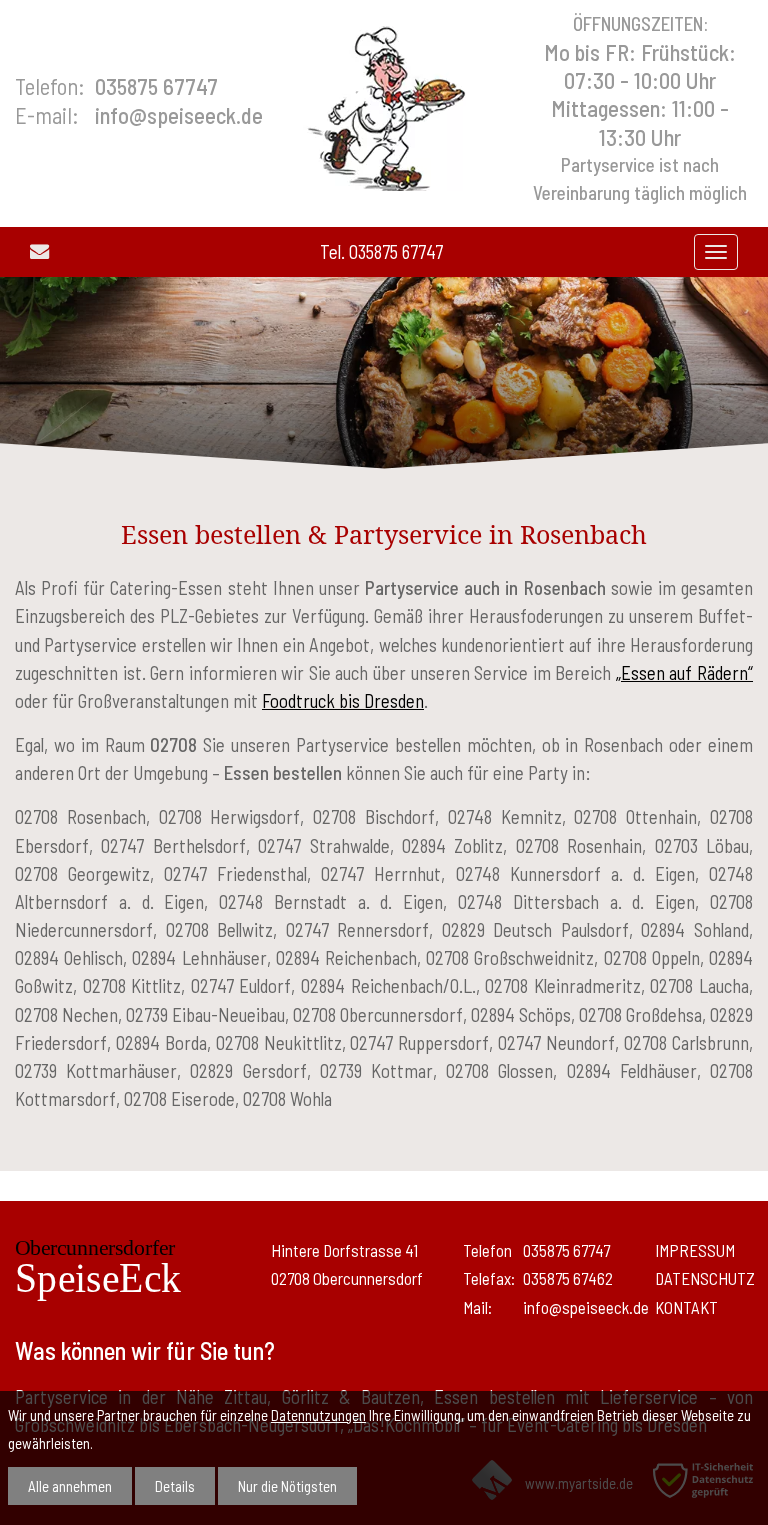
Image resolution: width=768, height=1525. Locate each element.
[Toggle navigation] (716, 252)
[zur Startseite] (384, 105)
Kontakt (686, 1307)
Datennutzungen (318, 1415)
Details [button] (175, 1486)
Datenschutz (705, 1278)
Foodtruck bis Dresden (343, 700)
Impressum (695, 1250)
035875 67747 (396, 251)
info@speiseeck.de (179, 115)
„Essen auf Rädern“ (684, 672)
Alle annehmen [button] (70, 1486)
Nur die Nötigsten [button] (287, 1486)
